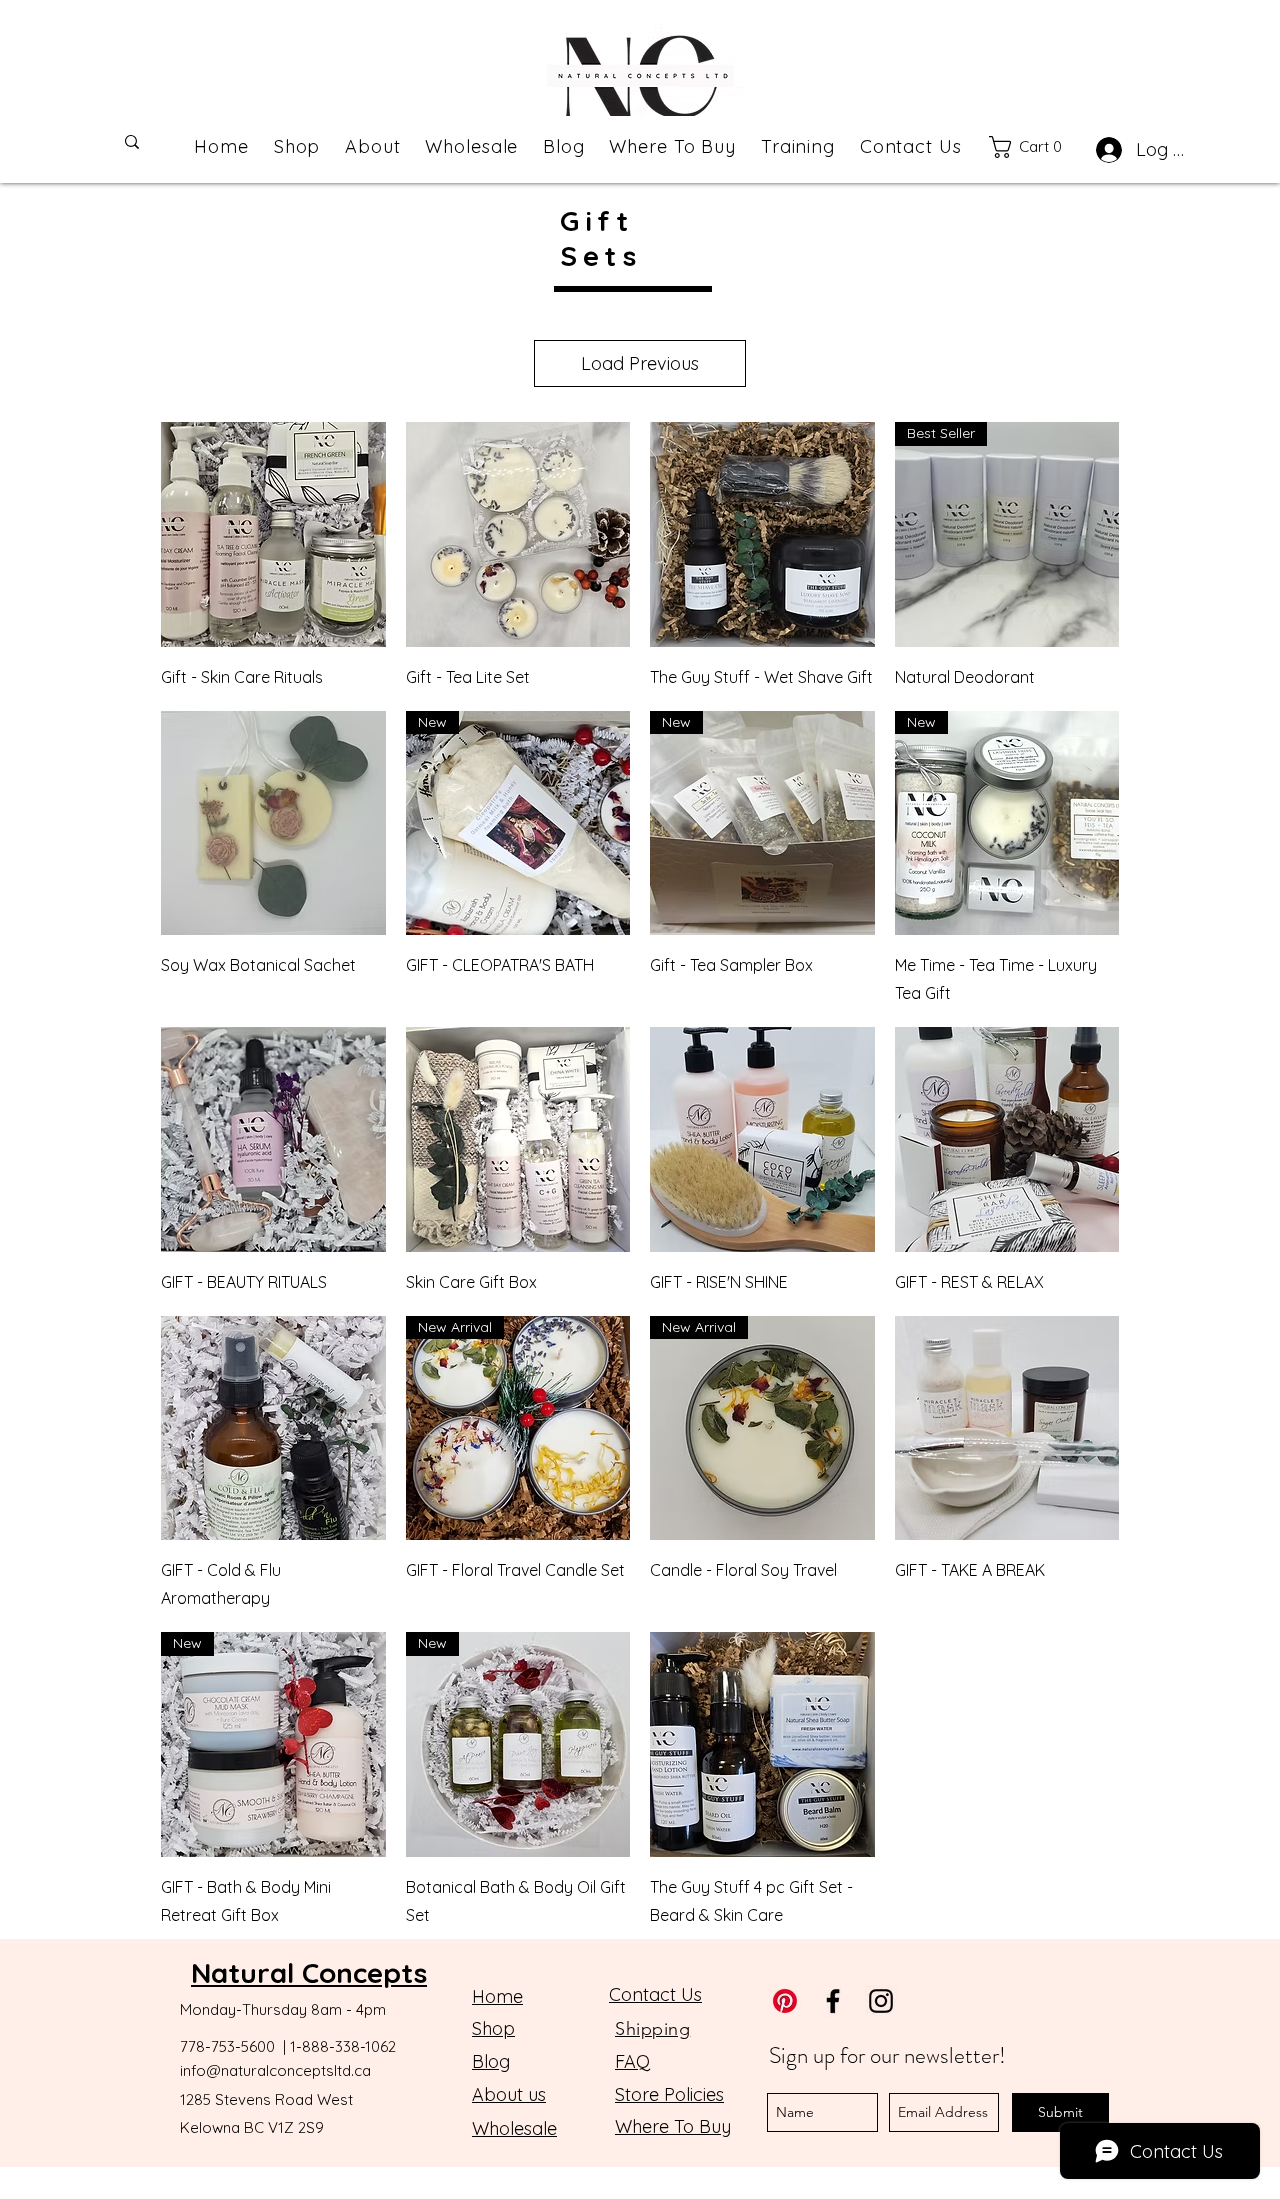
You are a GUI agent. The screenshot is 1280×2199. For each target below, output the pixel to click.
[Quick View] (273, 534)
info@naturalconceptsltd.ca (275, 2070)
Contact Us (655, 1994)
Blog (491, 2061)
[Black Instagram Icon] (881, 2001)
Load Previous (640, 363)
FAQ (632, 2061)
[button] (1035, 147)
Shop (493, 2028)
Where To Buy (673, 2126)
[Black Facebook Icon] (833, 2001)
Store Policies (669, 2094)
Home (497, 1996)
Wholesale (514, 2128)
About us (509, 2094)
